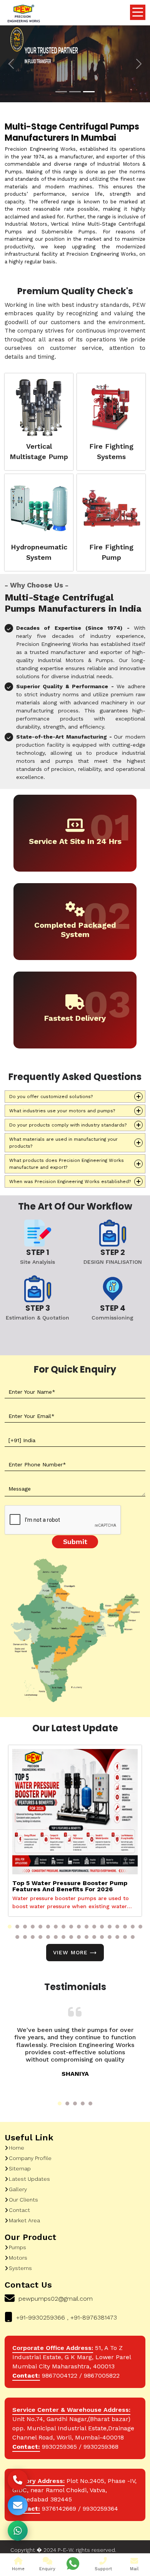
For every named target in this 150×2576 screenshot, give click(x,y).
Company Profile (30, 2158)
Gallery (18, 2189)
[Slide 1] (61, 92)
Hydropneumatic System (39, 552)
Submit (75, 1542)
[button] (10, 1927)
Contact (19, 2210)
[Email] (18, 2505)
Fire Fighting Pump (111, 552)
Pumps (17, 2247)
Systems (20, 2268)
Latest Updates (29, 2179)
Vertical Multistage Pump (39, 451)
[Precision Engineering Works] (23, 14)
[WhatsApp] (18, 2531)
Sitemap (20, 2168)
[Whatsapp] (73, 2564)
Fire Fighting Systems (111, 451)
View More (70, 1952)
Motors (18, 2258)
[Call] (18, 2480)
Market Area (24, 2220)
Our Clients (23, 2200)
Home (17, 2148)
